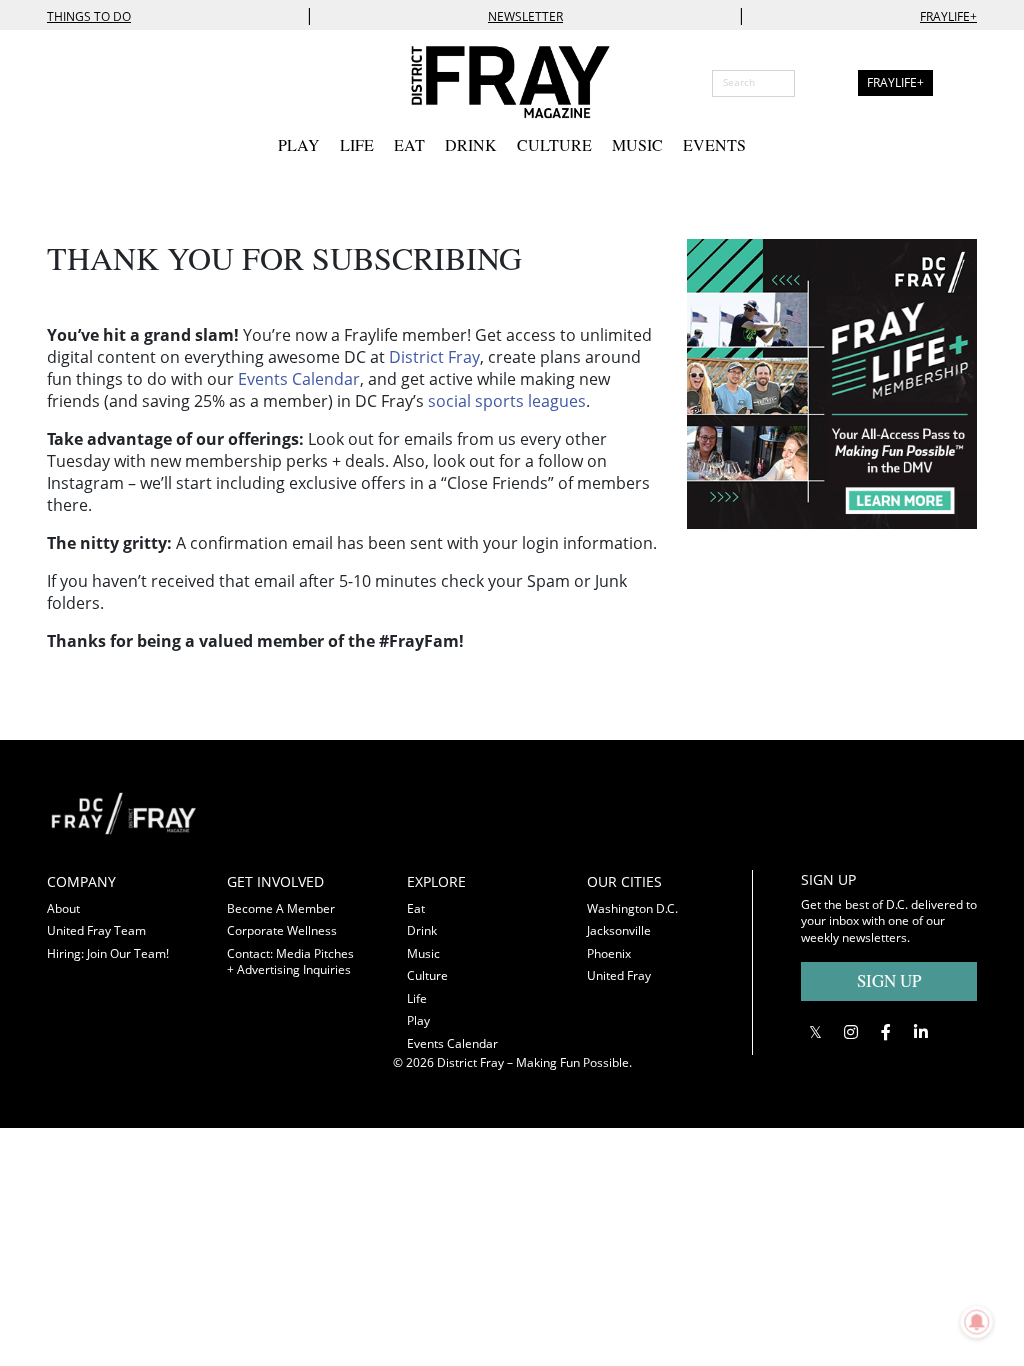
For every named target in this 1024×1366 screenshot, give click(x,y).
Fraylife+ (948, 16)
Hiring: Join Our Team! (108, 953)
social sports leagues (507, 401)
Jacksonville (619, 930)
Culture (554, 144)
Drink (471, 144)
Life (357, 144)
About (63, 908)
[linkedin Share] (920, 1031)
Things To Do (89, 16)
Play (299, 144)
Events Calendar (299, 379)
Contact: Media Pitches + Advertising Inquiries (290, 962)
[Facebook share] (885, 1031)
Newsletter (525, 16)
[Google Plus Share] (850, 1031)
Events (714, 144)
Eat (409, 144)
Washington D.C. (632, 908)
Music (637, 144)
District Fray (434, 357)
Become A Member (281, 908)
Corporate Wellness (282, 930)
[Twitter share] (815, 1031)
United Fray (619, 975)
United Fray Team (96, 930)
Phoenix (609, 953)
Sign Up (889, 980)
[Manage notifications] (977, 1322)
